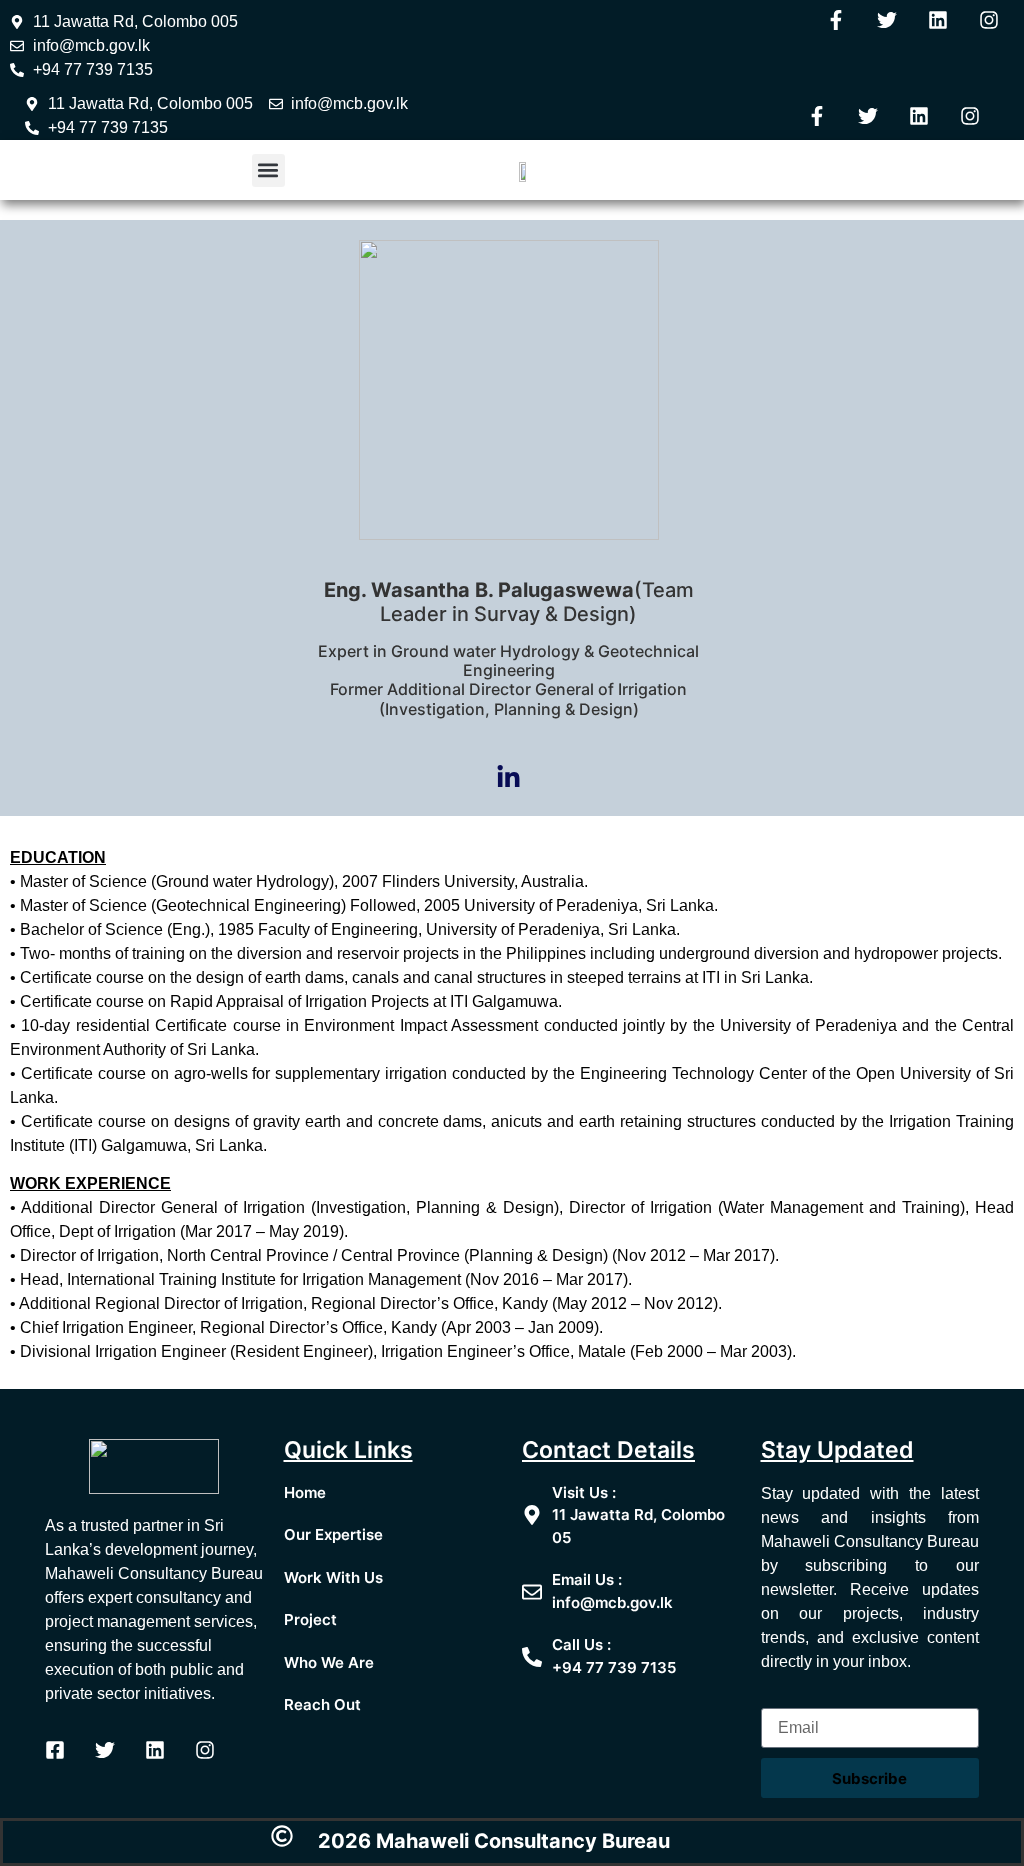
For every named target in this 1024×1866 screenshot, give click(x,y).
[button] (268, 170)
